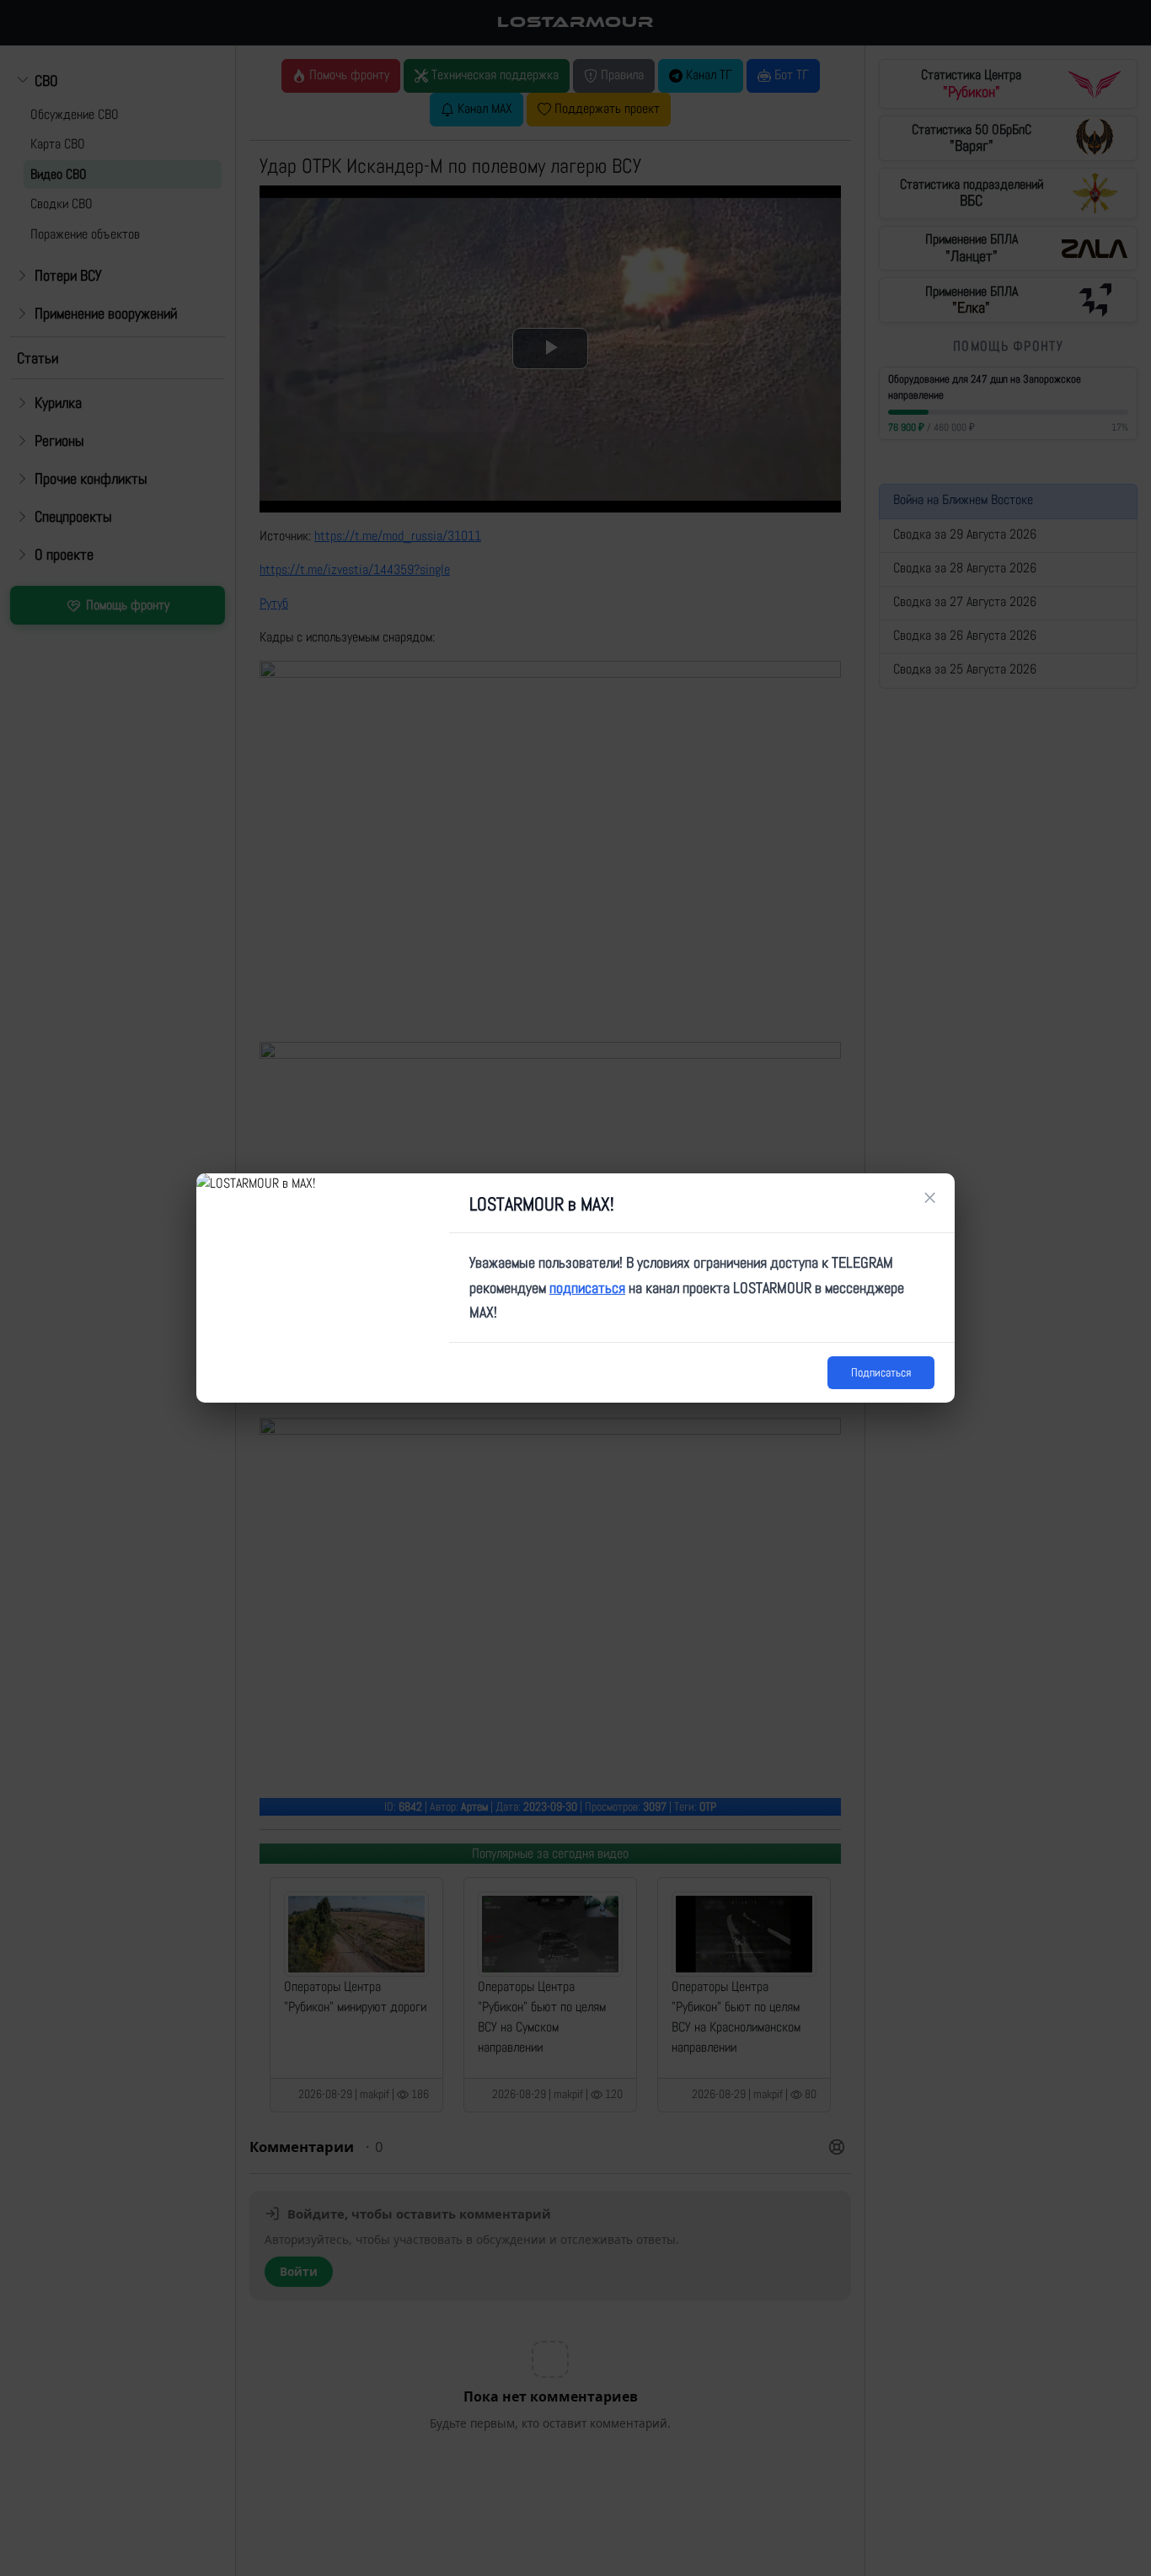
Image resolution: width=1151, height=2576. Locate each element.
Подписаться (881, 1372)
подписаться (587, 1288)
